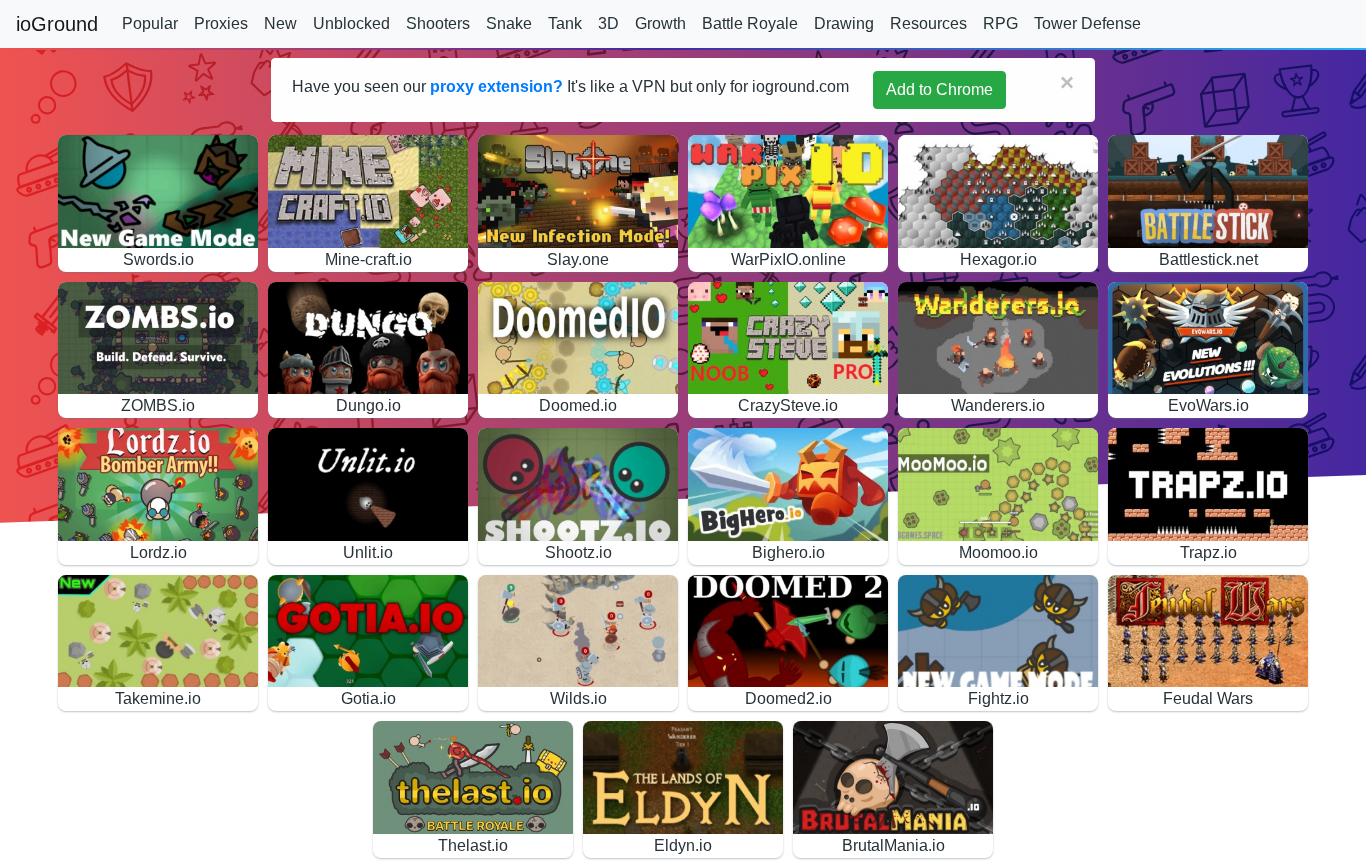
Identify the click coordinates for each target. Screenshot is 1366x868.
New (280, 23)
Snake (509, 23)
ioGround (57, 24)
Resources (928, 23)
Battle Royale (750, 23)
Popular (150, 23)
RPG (1000, 23)
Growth (660, 23)
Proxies (221, 23)
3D (608, 23)
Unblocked (351, 23)
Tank (565, 23)
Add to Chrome (939, 89)
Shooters (438, 23)
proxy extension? (496, 86)
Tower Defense (1087, 23)
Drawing (844, 23)
